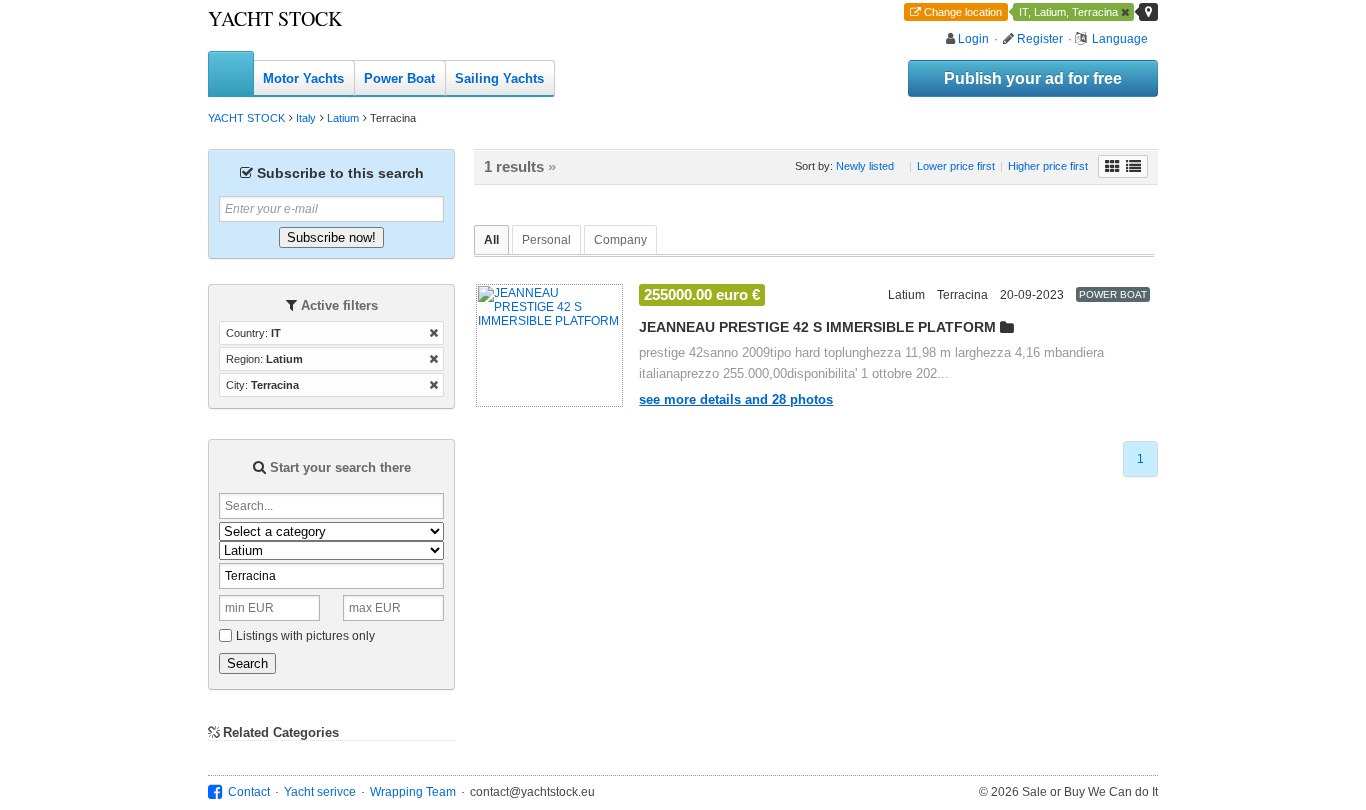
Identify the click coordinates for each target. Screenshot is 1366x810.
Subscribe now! (331, 237)
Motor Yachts (303, 78)
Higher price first (1048, 166)
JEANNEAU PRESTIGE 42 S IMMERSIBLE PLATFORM (817, 327)
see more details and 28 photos (736, 399)
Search (247, 663)
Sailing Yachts (499, 78)
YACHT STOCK (275, 18)
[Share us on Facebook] (215, 792)
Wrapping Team (413, 792)
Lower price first (956, 166)
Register (1040, 39)
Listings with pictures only (305, 636)
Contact (249, 792)
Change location (963, 12)
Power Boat (399, 78)
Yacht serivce (320, 792)
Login (973, 39)
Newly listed (865, 166)
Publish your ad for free (1033, 78)
